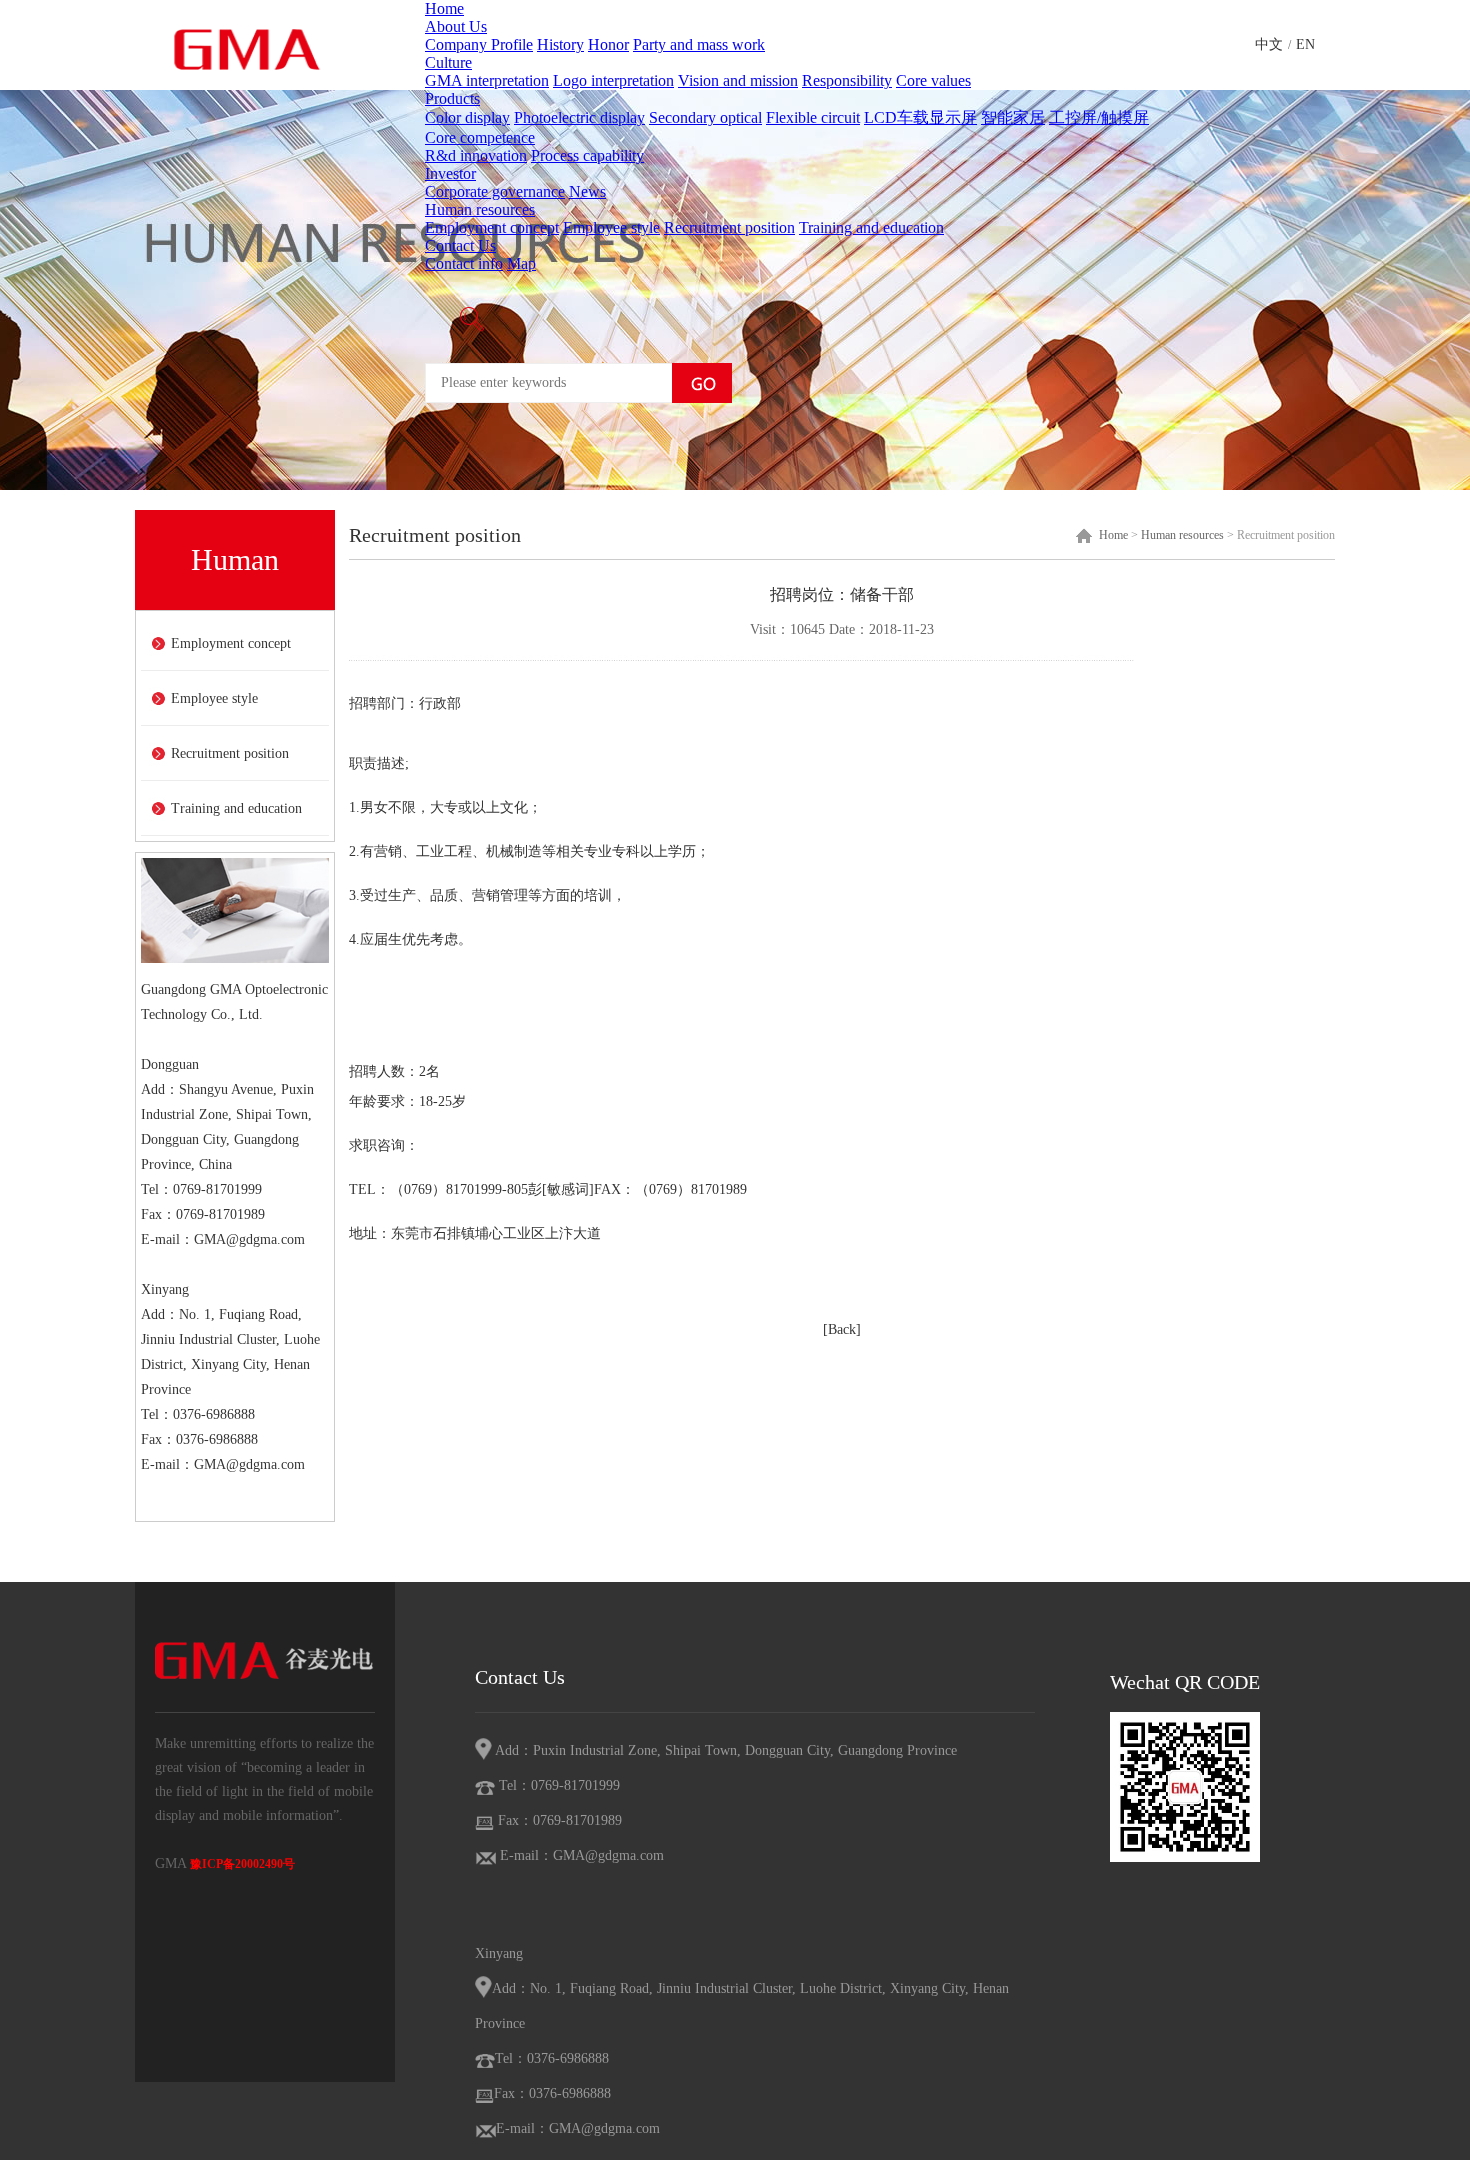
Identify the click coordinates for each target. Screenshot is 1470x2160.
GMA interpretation (487, 80)
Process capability (587, 155)
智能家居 (1013, 117)
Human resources (480, 209)
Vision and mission (738, 80)
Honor (608, 44)
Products (452, 98)
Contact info (464, 263)
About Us (456, 26)
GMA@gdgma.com (249, 1239)
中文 (1269, 44)
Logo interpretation (613, 80)
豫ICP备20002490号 (242, 1864)
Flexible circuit (813, 117)
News (587, 191)
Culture (448, 62)
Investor (450, 173)
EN (1305, 44)
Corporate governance (495, 191)
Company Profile (479, 44)
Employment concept (492, 227)
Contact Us (460, 245)
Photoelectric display (579, 117)
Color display (467, 117)
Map (521, 263)
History (560, 44)
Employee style (611, 227)
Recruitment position (729, 227)
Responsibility (847, 80)
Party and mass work (699, 44)
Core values (933, 80)
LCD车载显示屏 (920, 117)
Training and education (871, 227)
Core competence (480, 137)
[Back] (842, 1329)
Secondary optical (705, 117)
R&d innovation (476, 155)
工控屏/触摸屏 (1099, 117)
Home (444, 8)
